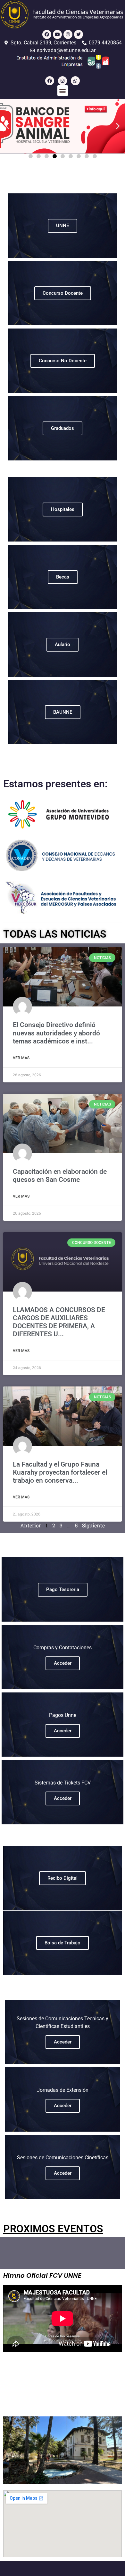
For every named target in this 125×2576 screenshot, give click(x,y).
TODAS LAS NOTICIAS (55, 934)
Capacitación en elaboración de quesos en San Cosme (60, 1176)
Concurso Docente (63, 293)
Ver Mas (21, 1058)
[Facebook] (47, 34)
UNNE (63, 226)
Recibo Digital (63, 1878)
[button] (63, 91)
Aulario (63, 644)
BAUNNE (63, 712)
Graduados (63, 428)
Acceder (63, 1663)
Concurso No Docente (63, 361)
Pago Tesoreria (63, 1589)
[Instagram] (68, 34)
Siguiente (93, 1525)
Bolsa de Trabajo (63, 1943)
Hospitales (63, 509)
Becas (63, 577)
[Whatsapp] (75, 81)
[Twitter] (79, 34)
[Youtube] (57, 34)
